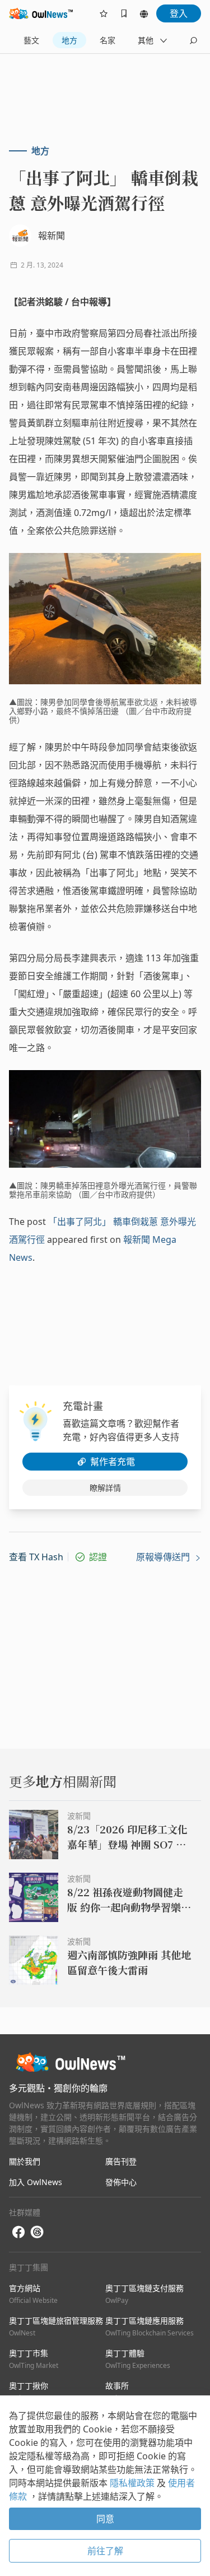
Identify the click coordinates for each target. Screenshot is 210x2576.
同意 (105, 2519)
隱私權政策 (133, 2483)
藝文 (31, 40)
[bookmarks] (124, 13)
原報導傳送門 (164, 1557)
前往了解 (105, 2551)
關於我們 (25, 2161)
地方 (69, 40)
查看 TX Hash (36, 1557)
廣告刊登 (121, 2161)
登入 (179, 13)
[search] (193, 40)
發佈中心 (121, 2182)
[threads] (37, 2232)
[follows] (104, 13)
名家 (108, 40)
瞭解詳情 (105, 1488)
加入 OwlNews (36, 2182)
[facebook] (18, 2232)
